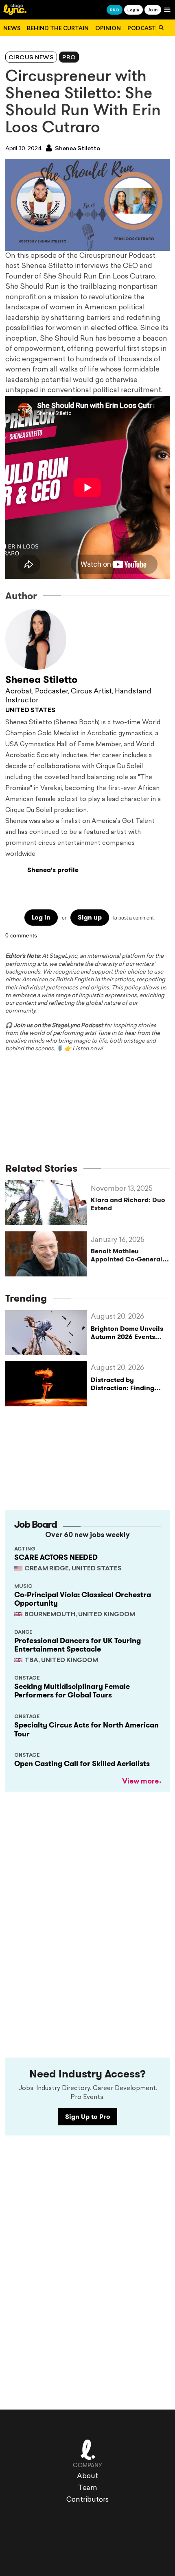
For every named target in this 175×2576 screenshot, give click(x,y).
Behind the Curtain (58, 28)
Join (153, 10)
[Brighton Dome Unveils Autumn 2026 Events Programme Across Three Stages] (48, 1333)
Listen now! (88, 1049)
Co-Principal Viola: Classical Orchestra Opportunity (83, 1599)
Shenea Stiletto (77, 149)
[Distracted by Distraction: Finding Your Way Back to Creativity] (48, 1384)
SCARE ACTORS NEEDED (56, 1557)
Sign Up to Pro (88, 2117)
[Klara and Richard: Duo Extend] (48, 1203)
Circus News (31, 58)
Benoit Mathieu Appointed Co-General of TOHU (127, 1255)
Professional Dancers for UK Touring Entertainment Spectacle (78, 1645)
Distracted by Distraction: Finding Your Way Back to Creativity (122, 1392)
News (12, 28)
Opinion (108, 28)
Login (133, 10)
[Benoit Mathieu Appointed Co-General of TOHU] (48, 1254)
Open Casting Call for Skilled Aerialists (82, 1764)
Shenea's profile (53, 870)
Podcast (142, 28)
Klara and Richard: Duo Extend (128, 1204)
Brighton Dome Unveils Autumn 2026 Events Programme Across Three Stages (127, 1340)
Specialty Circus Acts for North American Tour (86, 1730)
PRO (115, 10)
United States (30, 711)
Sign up (90, 917)
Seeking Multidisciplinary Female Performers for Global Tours (72, 1691)
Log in (41, 917)
